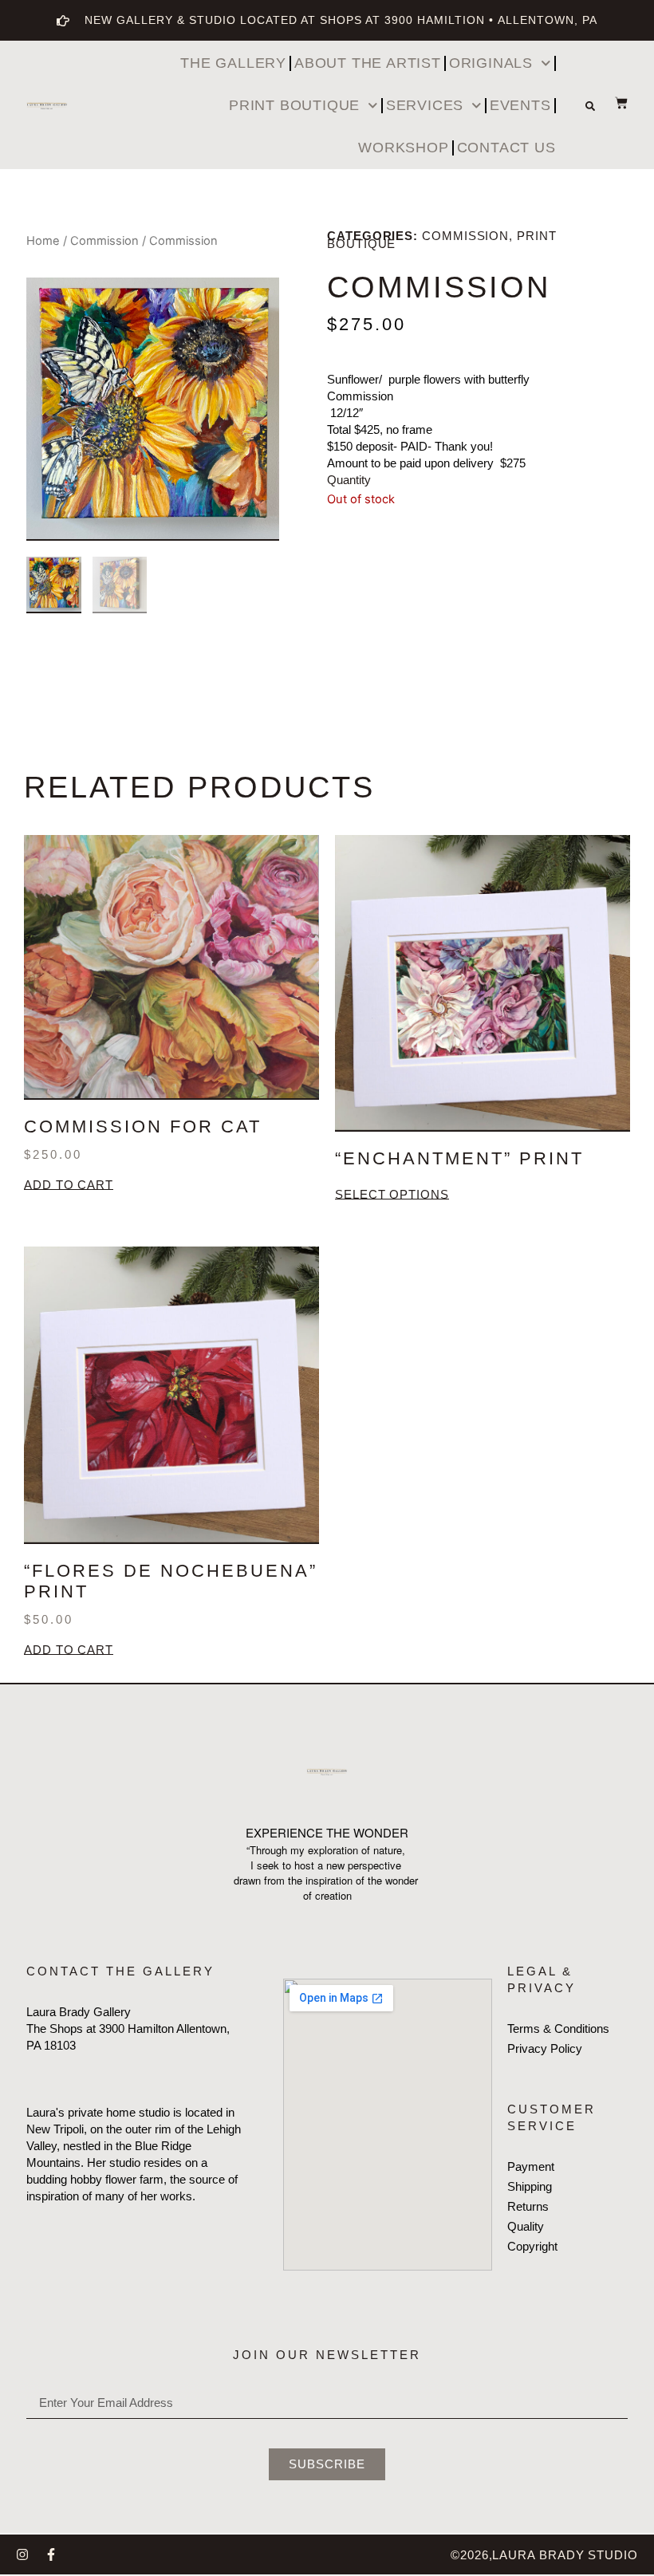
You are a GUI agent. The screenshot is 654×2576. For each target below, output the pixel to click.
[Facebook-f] (51, 2554)
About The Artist (368, 63)
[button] (590, 106)
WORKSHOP (403, 148)
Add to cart (69, 1186)
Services (425, 105)
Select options (392, 1195)
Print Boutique (294, 105)
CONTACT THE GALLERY (120, 1971)
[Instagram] (22, 2554)
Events (520, 105)
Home (43, 241)
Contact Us (506, 148)
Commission (104, 241)
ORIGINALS (491, 63)
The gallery (233, 63)
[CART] (613, 103)
